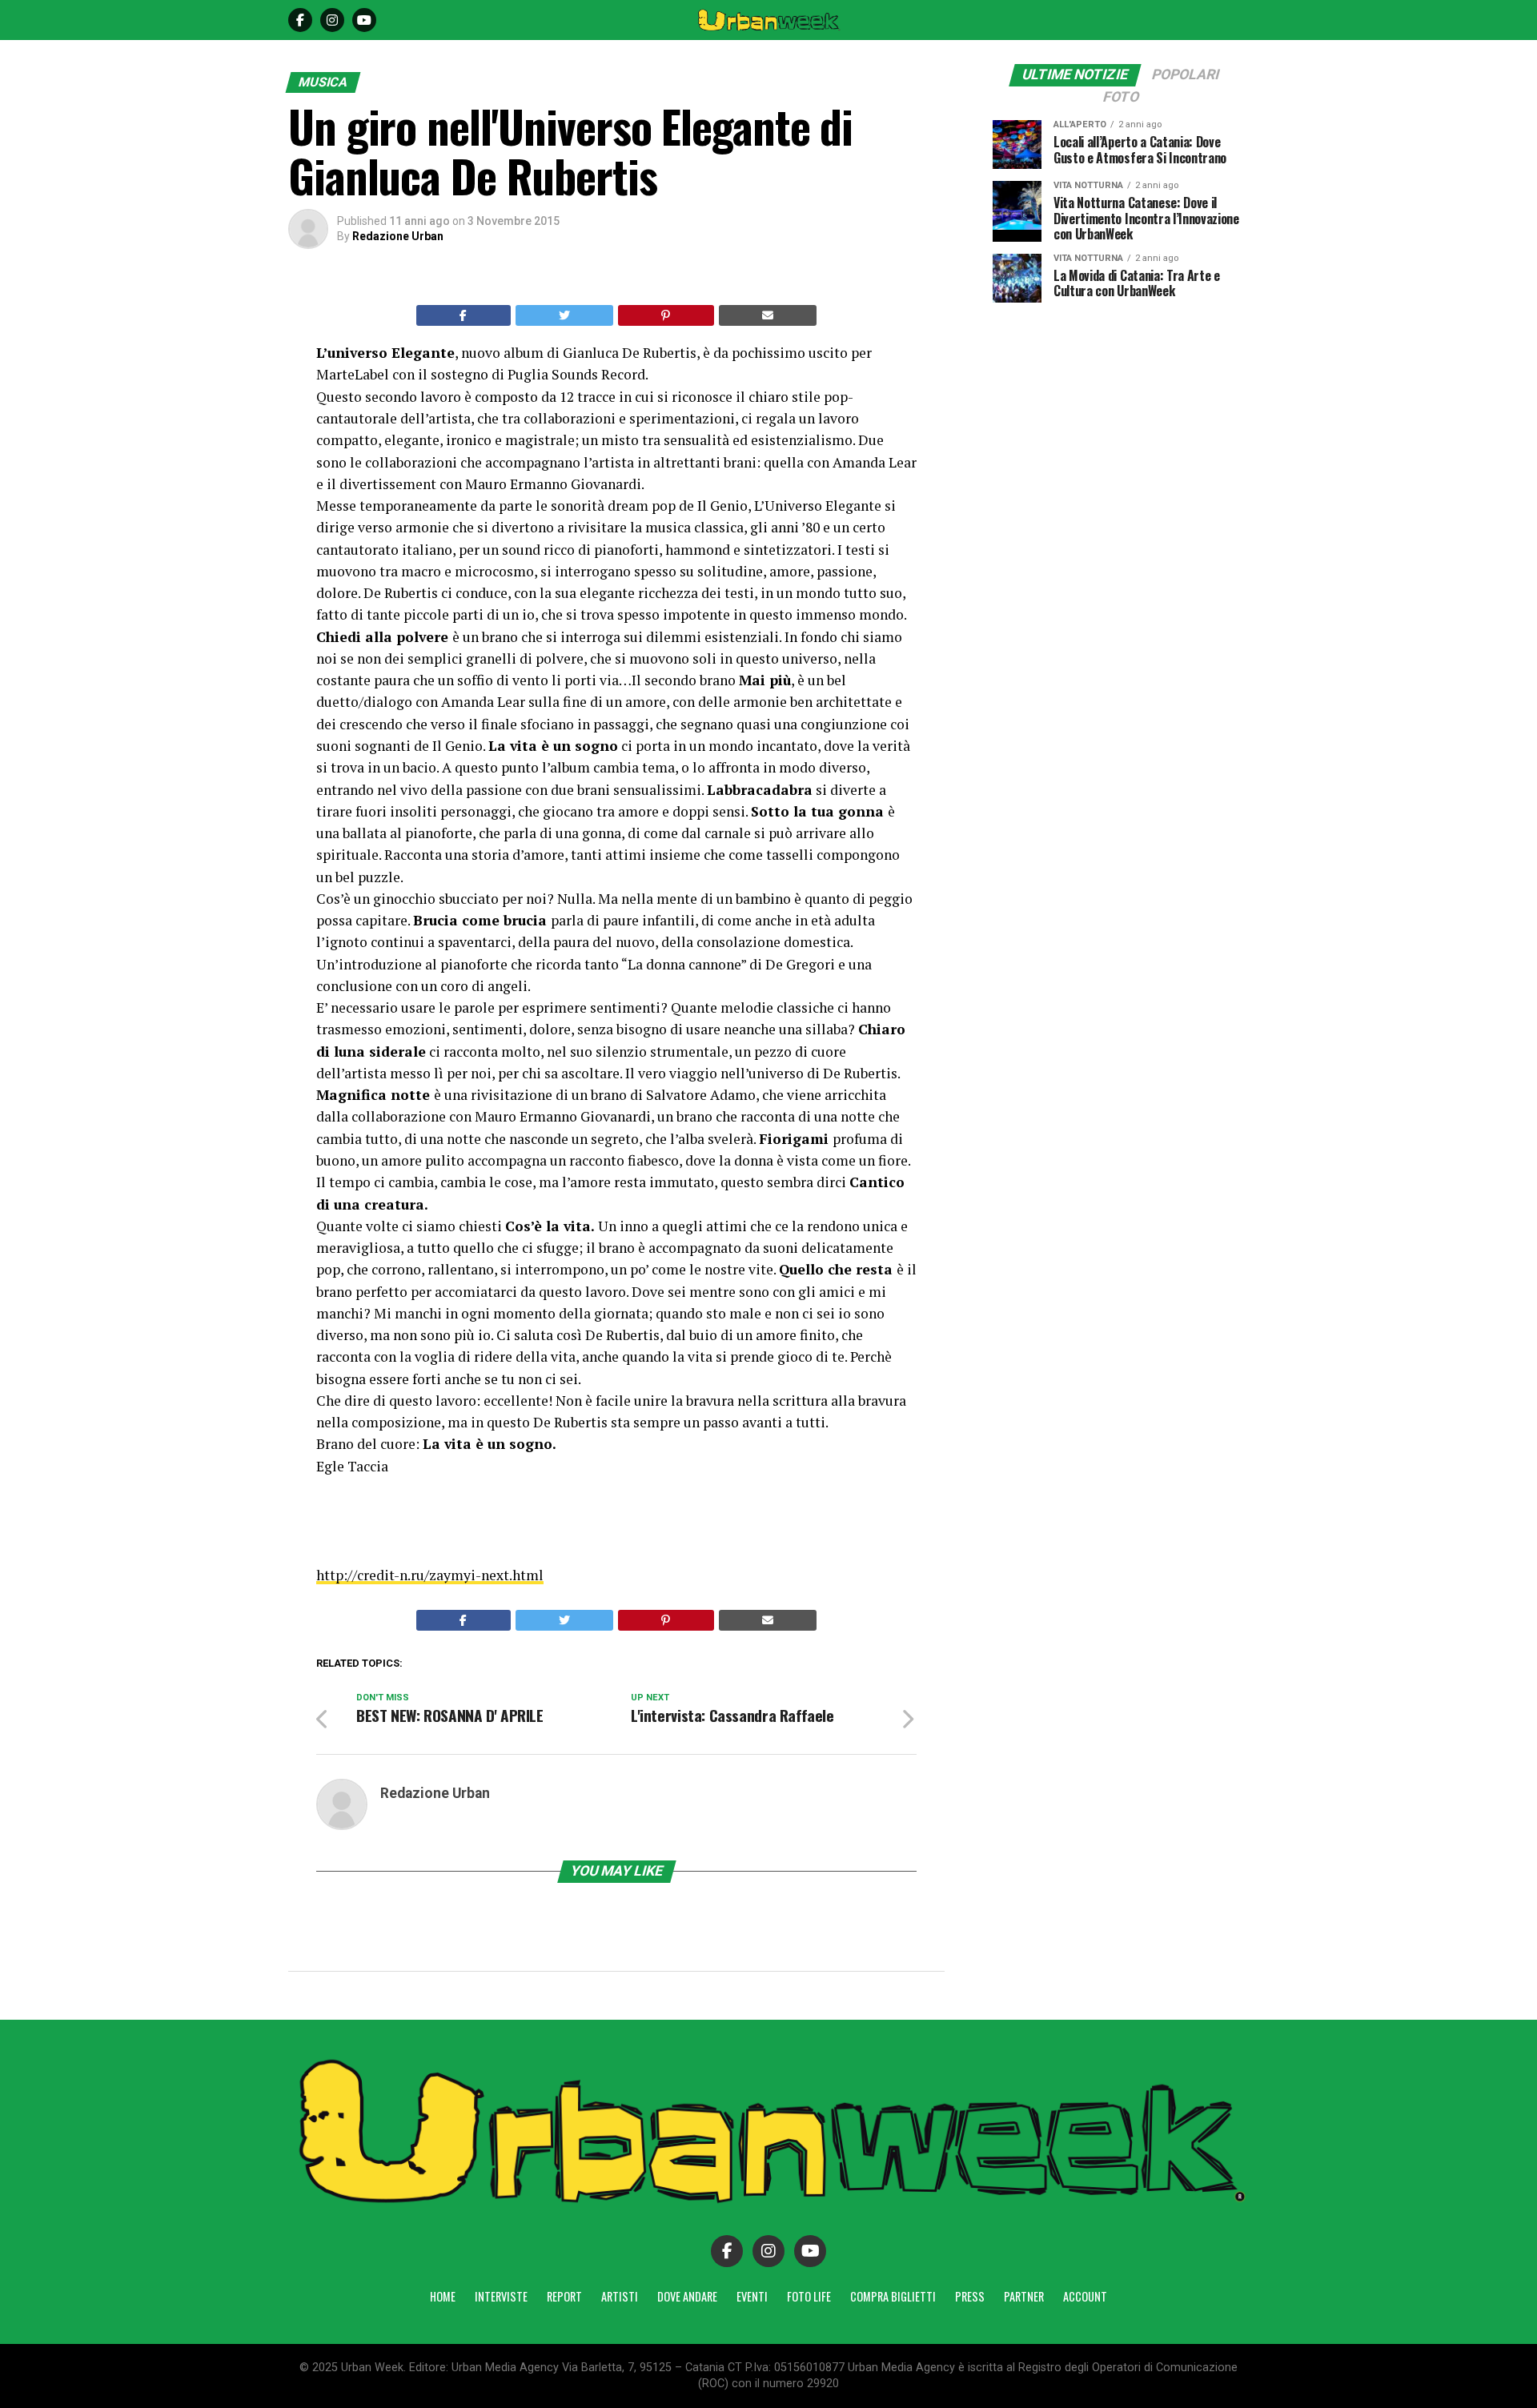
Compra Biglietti (893, 2296)
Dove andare (687, 2296)
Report (564, 2296)
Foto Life (809, 2296)
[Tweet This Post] (565, 315)
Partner (1024, 2296)
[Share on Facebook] (464, 315)
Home (443, 2296)
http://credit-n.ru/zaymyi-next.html (430, 1575)
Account (1085, 2296)
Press (970, 2296)
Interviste (501, 2296)
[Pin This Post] (666, 315)
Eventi (752, 2296)
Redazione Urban (398, 236)
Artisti (620, 2296)
